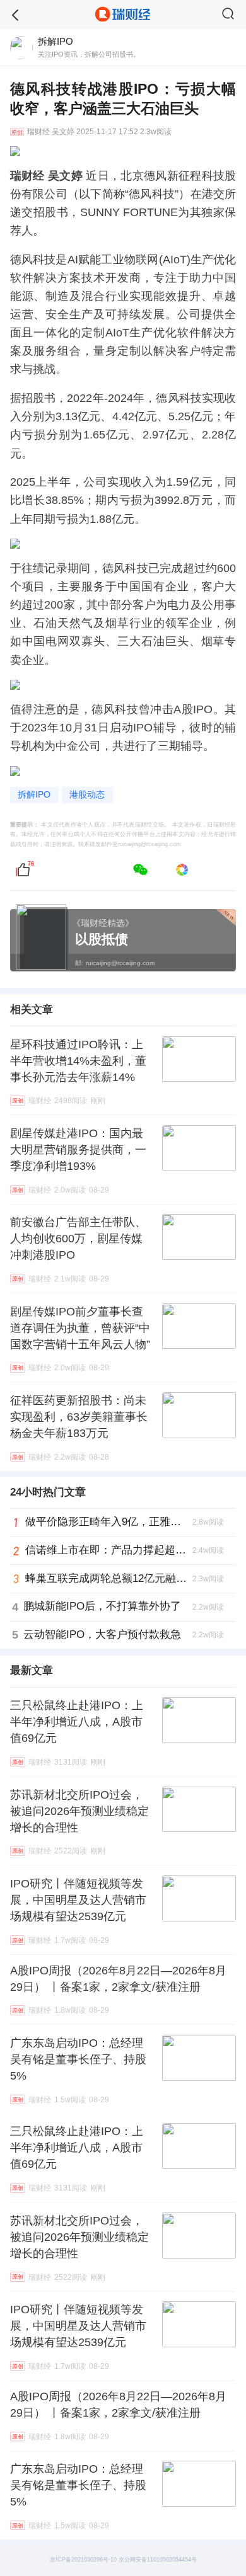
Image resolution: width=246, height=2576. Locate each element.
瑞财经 (38, 132)
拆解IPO (34, 795)
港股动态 (87, 795)
